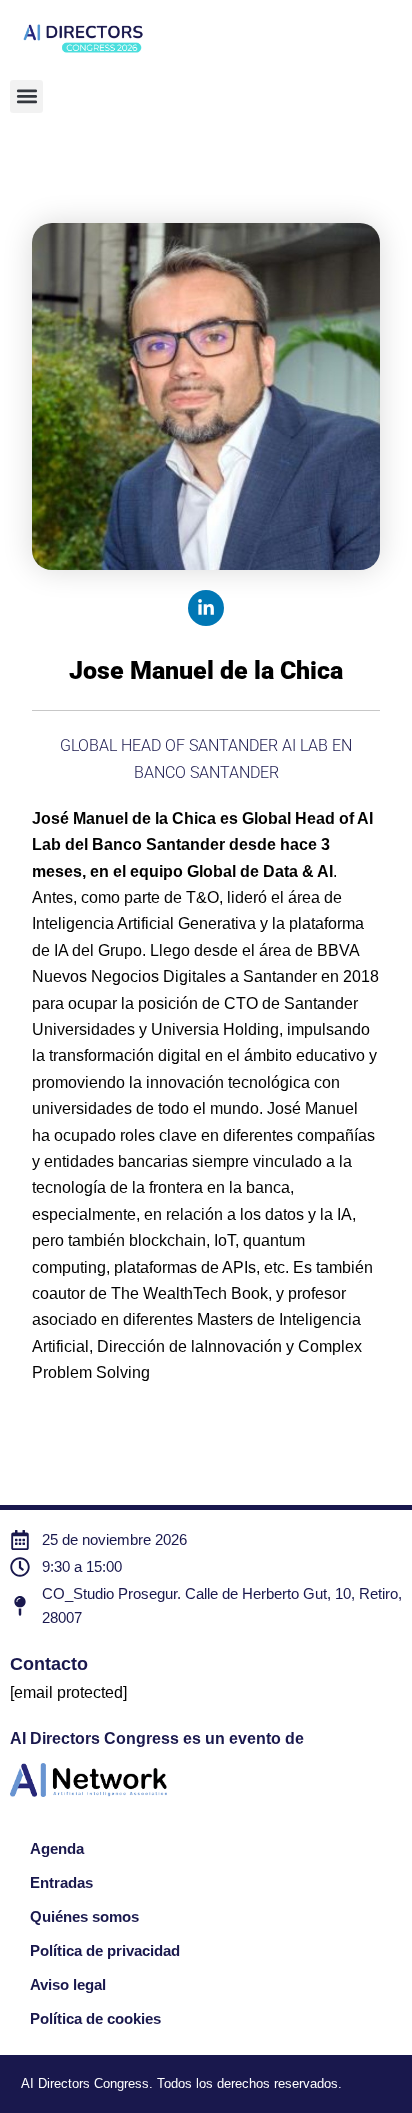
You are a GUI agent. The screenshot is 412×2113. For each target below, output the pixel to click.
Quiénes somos (84, 1917)
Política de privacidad (105, 1951)
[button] (26, 96)
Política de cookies (95, 2019)
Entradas (61, 1883)
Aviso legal (68, 1985)
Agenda (57, 1849)
